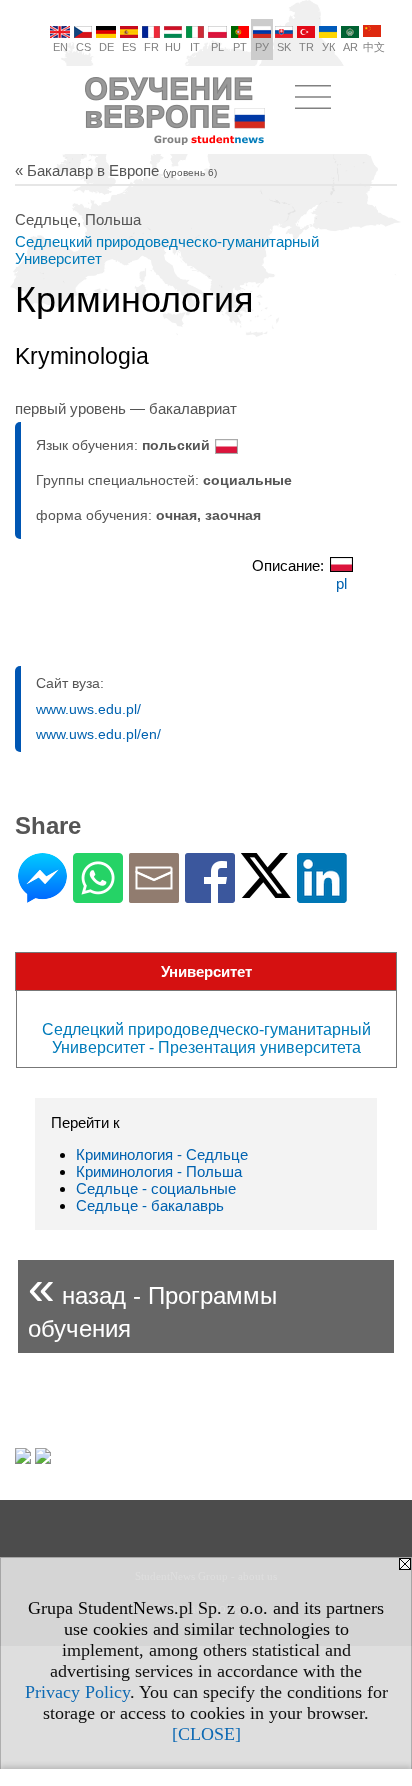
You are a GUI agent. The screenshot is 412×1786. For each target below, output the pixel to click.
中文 (374, 47)
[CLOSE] (206, 1734)
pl (341, 583)
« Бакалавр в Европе (116, 170)
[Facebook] (210, 894)
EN (60, 47)
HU (173, 47)
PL (217, 47)
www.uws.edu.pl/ (88, 709)
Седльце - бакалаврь (150, 1205)
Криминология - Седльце (162, 1154)
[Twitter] (266, 889)
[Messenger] (42, 894)
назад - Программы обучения (152, 1301)
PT (240, 47)
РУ (262, 47)
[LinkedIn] (322, 894)
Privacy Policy (77, 1692)
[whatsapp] (98, 894)
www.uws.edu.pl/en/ (98, 734)
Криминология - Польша (159, 1171)
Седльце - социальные (156, 1188)
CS (83, 47)
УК (328, 47)
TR (306, 47)
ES (129, 47)
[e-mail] (154, 894)
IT (195, 47)
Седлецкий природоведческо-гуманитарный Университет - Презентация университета (206, 1038)
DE (106, 47)
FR (151, 47)
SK (284, 47)
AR (350, 47)
